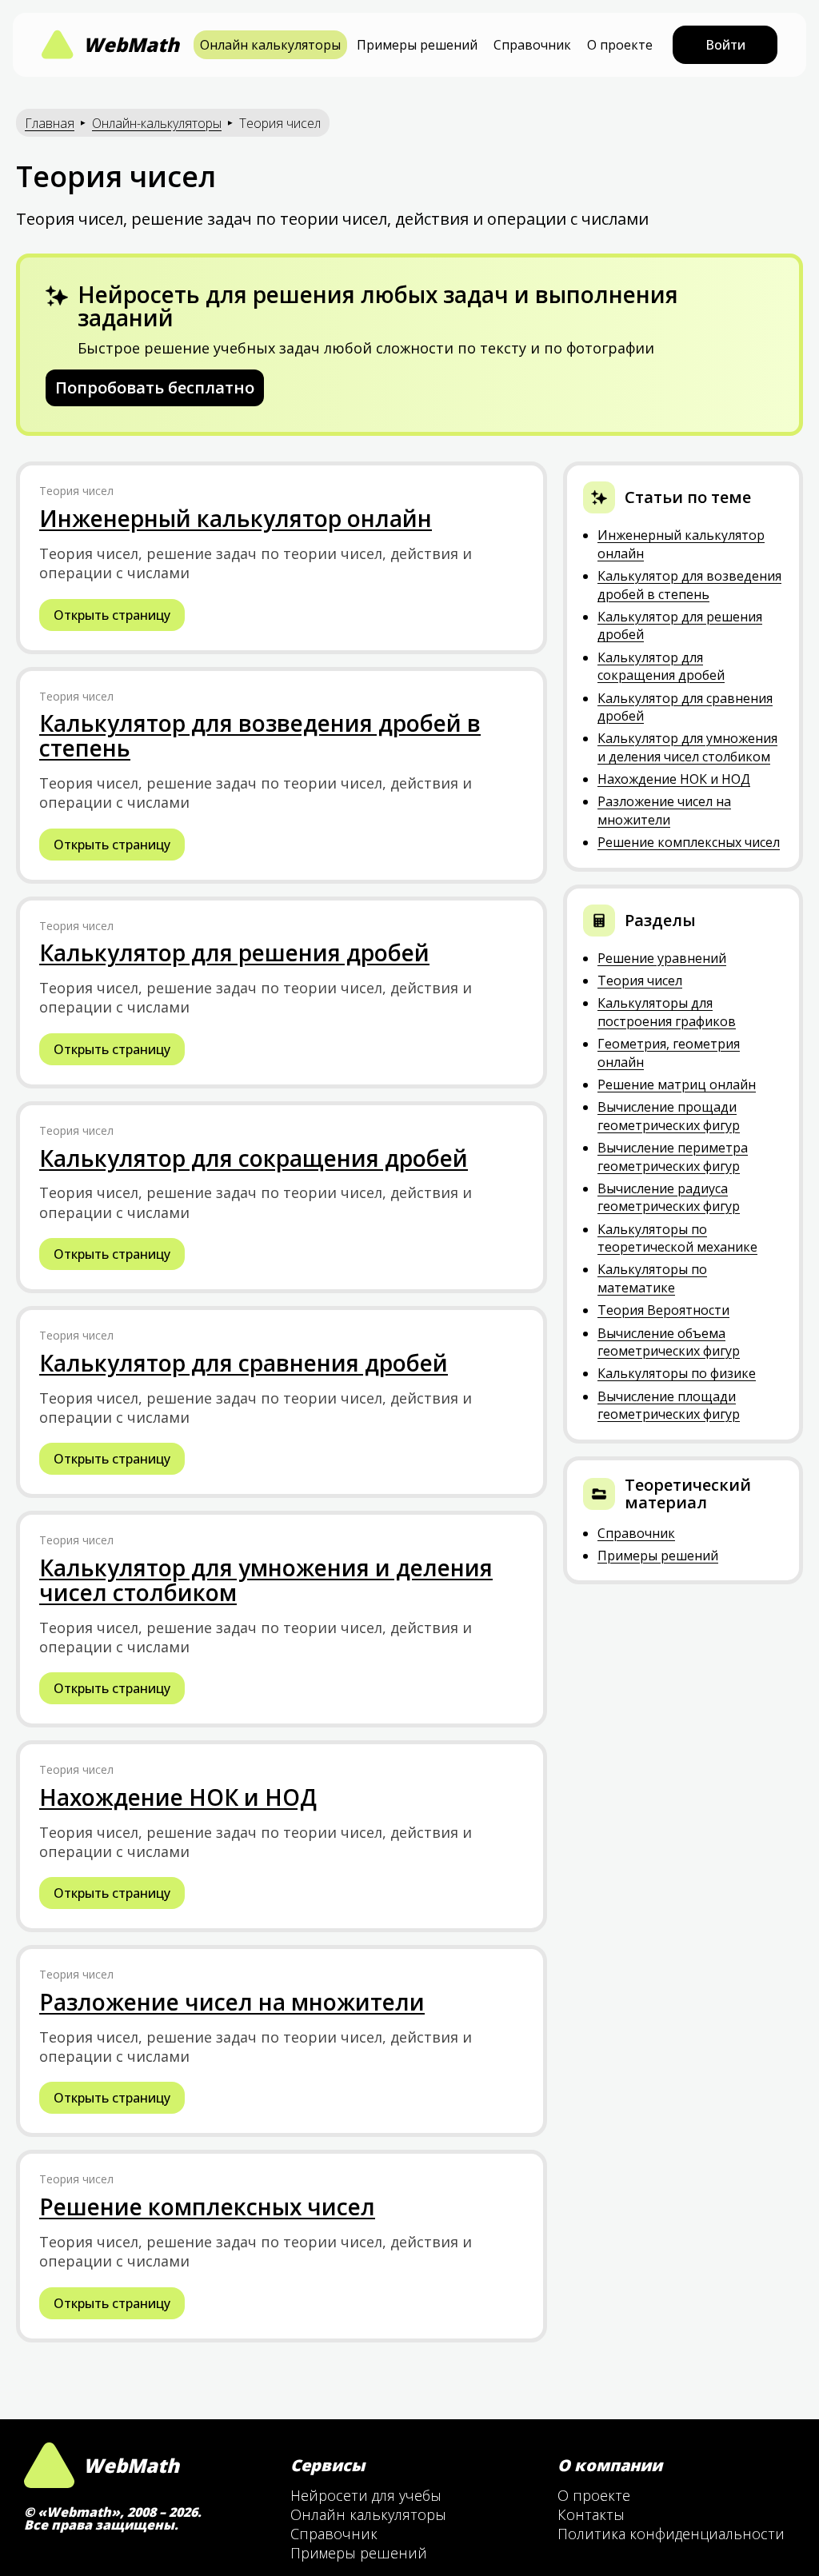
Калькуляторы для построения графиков (667, 1012)
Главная (50, 123)
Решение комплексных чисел (689, 842)
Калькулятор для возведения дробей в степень (689, 585)
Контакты (591, 2514)
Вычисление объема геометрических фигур (669, 1342)
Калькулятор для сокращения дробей (661, 666)
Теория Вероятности (663, 1310)
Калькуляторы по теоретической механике (677, 1238)
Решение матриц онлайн (677, 1084)
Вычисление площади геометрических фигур (669, 1405)
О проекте (620, 45)
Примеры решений (417, 45)
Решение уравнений (662, 958)
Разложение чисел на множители (664, 810)
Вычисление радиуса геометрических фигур (669, 1197)
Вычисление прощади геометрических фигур (669, 1116)
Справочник (532, 45)
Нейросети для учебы (366, 2495)
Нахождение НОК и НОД (674, 779)
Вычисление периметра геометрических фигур (673, 1156)
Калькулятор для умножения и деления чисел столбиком (687, 747)
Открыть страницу (112, 615)
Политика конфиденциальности (671, 2534)
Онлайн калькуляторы (270, 45)
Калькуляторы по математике (652, 1278)
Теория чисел (640, 980)
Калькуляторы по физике (677, 1373)
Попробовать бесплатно (155, 387)
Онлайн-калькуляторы (157, 123)
